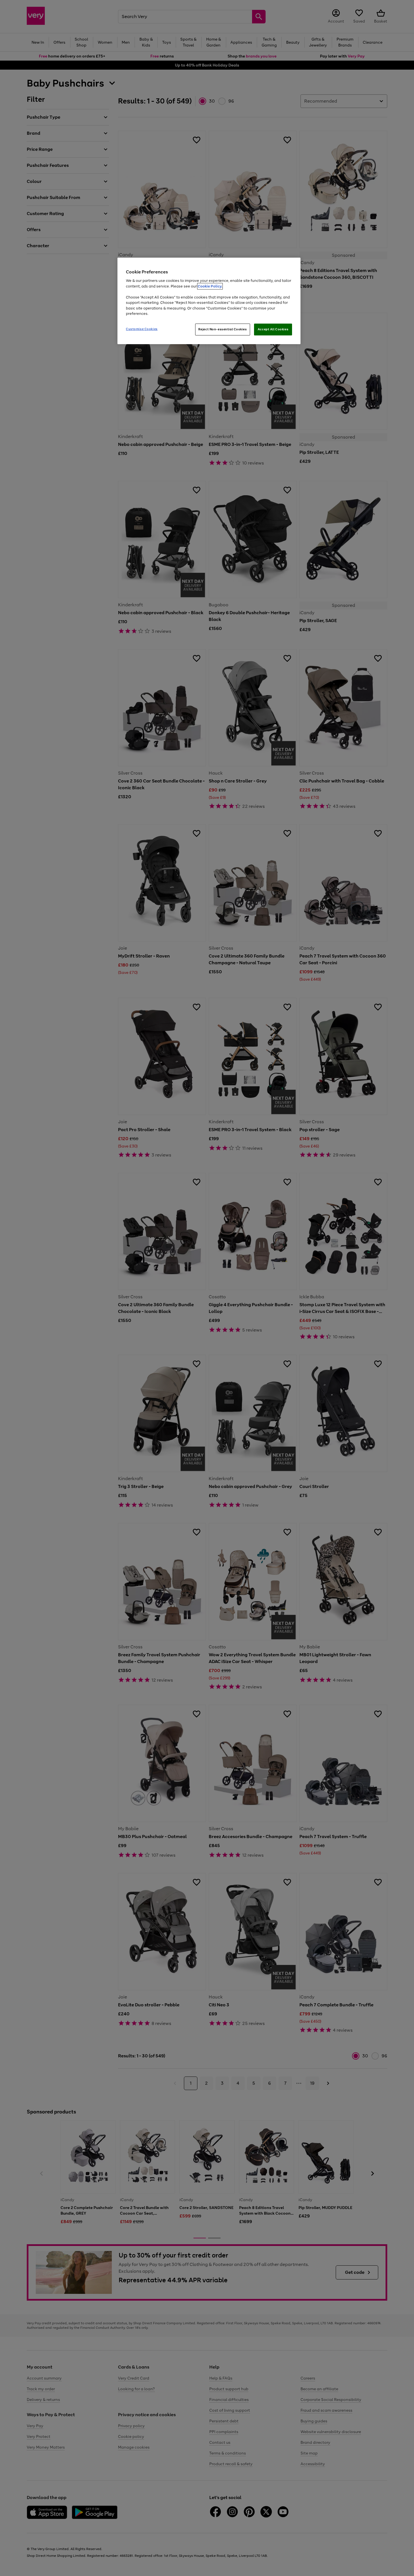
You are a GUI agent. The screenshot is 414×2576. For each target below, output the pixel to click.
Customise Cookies (142, 329)
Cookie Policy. (210, 286)
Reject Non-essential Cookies (223, 329)
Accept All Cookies (273, 329)
